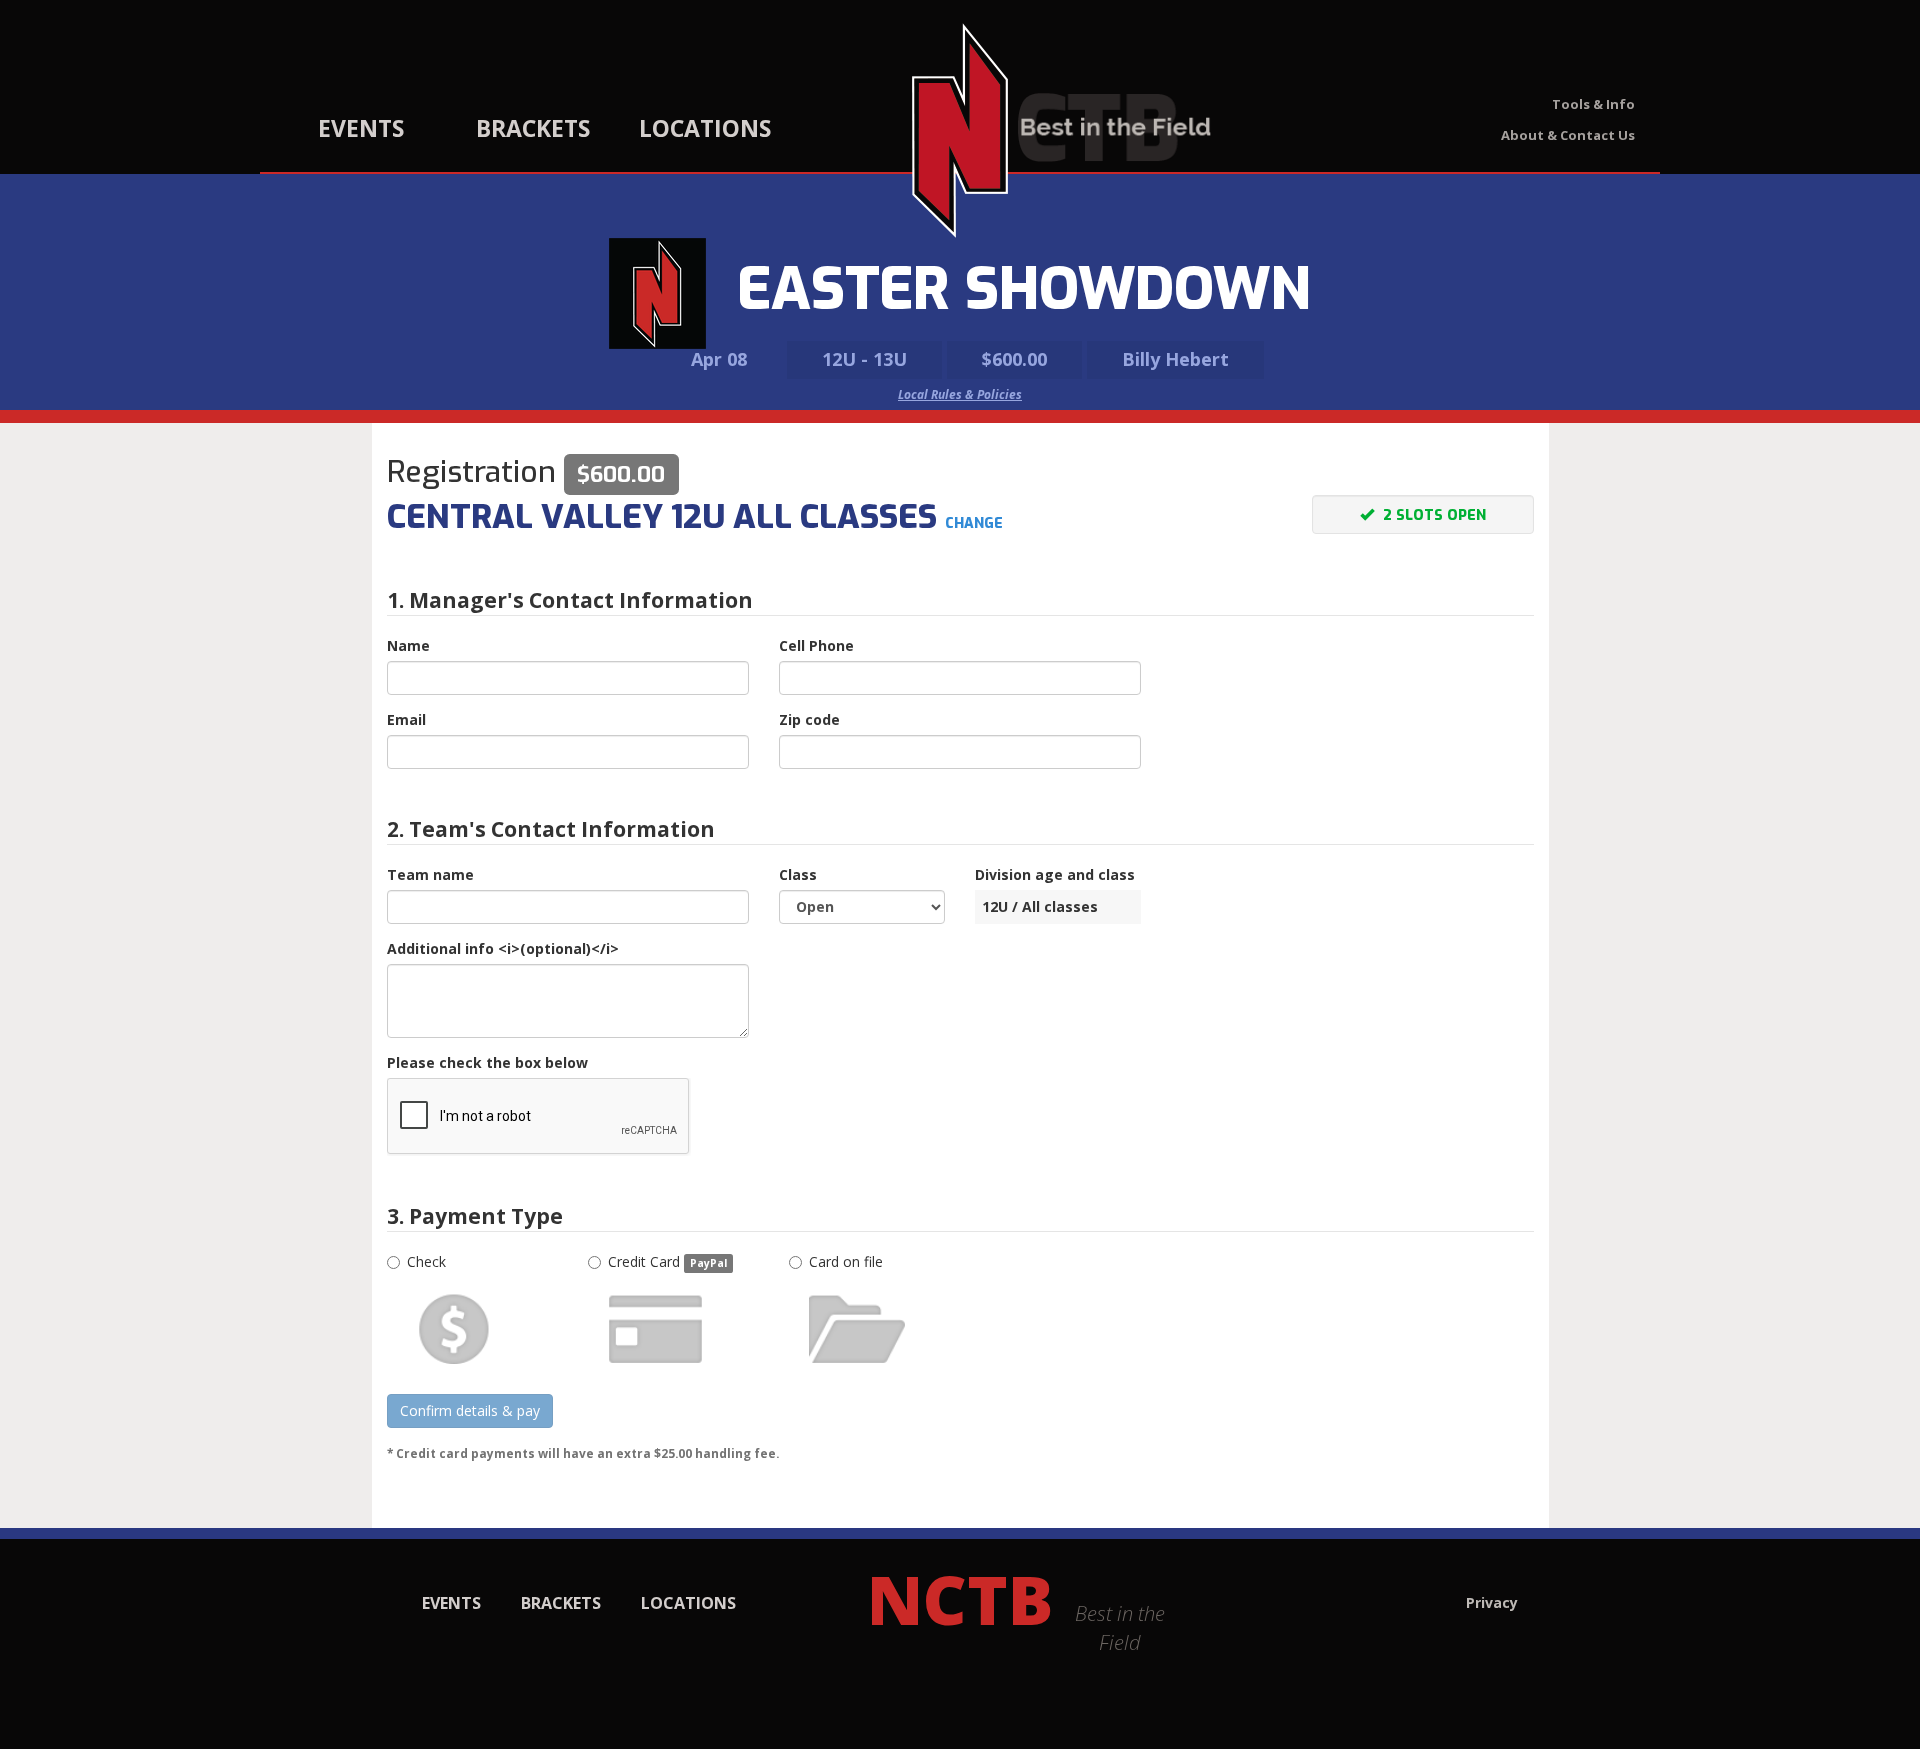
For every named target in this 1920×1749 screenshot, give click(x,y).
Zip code (809, 719)
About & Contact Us (1568, 135)
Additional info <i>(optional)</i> (503, 948)
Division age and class (1055, 874)
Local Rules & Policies (960, 394)
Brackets (533, 128)
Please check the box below (487, 1062)
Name (408, 645)
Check (426, 1261)
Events (361, 128)
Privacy (1492, 1602)
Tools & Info (1593, 104)
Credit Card (667, 1261)
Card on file (846, 1261)
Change (974, 523)
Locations (705, 128)
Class (798, 874)
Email (406, 719)
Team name (430, 874)
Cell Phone (816, 645)
